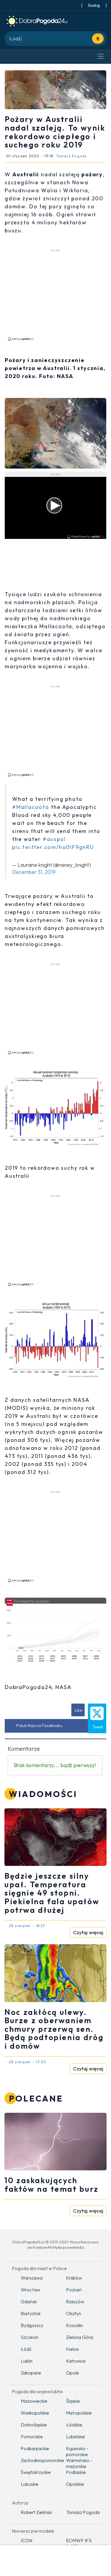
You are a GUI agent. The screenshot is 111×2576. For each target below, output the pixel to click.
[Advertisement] (56, 295)
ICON (26, 2540)
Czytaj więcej (88, 1932)
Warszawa (32, 2278)
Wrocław (30, 2290)
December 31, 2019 (34, 872)
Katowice (76, 2361)
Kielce (72, 2349)
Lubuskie (30, 2484)
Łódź (26, 2349)
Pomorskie (32, 2437)
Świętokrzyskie (36, 2472)
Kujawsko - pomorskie (77, 2451)
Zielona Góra (79, 2337)
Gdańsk (29, 2302)
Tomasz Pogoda (83, 2512)
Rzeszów (75, 2302)
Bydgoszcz (32, 2325)
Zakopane (31, 2373)
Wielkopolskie (35, 2413)
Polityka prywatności (66, 2247)
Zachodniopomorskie (39, 2460)
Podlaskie (76, 2472)
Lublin (27, 2361)
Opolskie (75, 2484)
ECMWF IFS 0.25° (79, 2543)
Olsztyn (74, 2313)
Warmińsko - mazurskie (79, 2463)
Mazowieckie (34, 2401)
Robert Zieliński (36, 2512)
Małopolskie (79, 2413)
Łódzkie (74, 2425)
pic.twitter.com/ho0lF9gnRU (53, 847)
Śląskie (73, 2401)
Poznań (74, 2290)
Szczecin (30, 2337)
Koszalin (74, 2325)
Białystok (31, 2313)
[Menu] (101, 56)
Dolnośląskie (34, 2425)
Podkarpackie (35, 2448)
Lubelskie (75, 2437)
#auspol (54, 839)
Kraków (74, 2278)
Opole (73, 2373)
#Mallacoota (31, 807)
